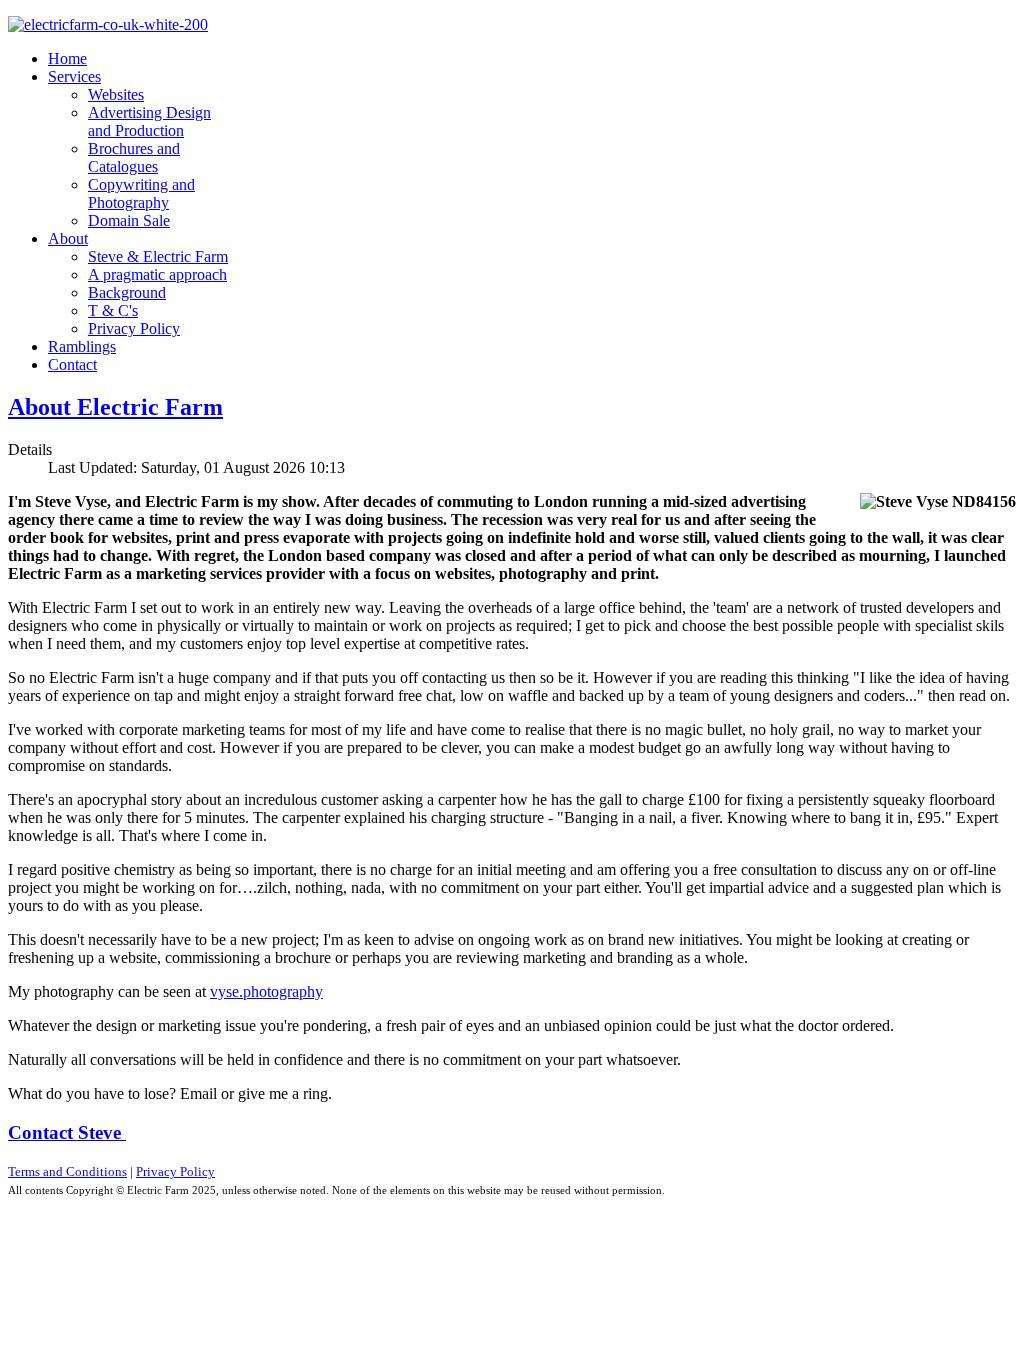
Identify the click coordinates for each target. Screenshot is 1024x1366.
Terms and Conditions (67, 1171)
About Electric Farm (115, 407)
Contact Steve (67, 1132)
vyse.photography (266, 991)
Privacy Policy (175, 1171)
